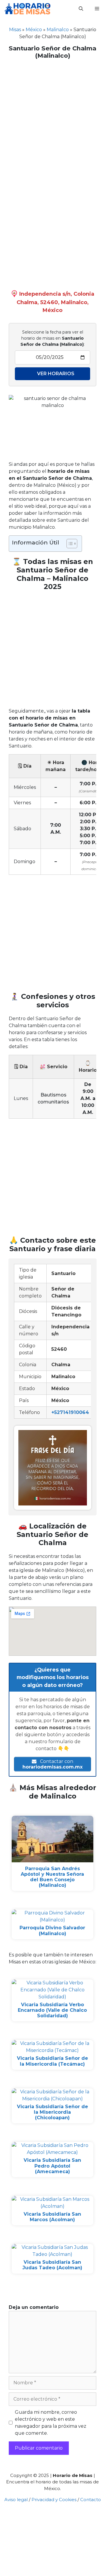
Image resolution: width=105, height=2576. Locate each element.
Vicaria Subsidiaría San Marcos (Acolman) (52, 2217)
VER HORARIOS (56, 374)
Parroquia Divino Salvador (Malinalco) (52, 1930)
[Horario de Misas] (27, 9)
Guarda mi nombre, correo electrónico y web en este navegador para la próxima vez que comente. (51, 2423)
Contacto (91, 2500)
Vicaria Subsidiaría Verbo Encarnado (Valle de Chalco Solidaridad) (52, 2010)
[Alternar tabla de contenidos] (69, 544)
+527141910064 (70, 1412)
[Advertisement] (52, 118)
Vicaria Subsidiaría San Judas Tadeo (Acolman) (52, 2265)
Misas (15, 30)
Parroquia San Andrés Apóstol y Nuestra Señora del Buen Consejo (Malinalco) (52, 1877)
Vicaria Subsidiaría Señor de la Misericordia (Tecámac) (52, 2061)
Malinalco (58, 30)
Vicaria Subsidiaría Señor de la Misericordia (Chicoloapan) (52, 2112)
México (34, 30)
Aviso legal (16, 2500)
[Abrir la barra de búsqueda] (81, 9)
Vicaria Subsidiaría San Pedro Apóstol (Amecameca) (52, 2166)
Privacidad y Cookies (54, 2500)
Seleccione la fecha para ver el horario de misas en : (52, 338)
